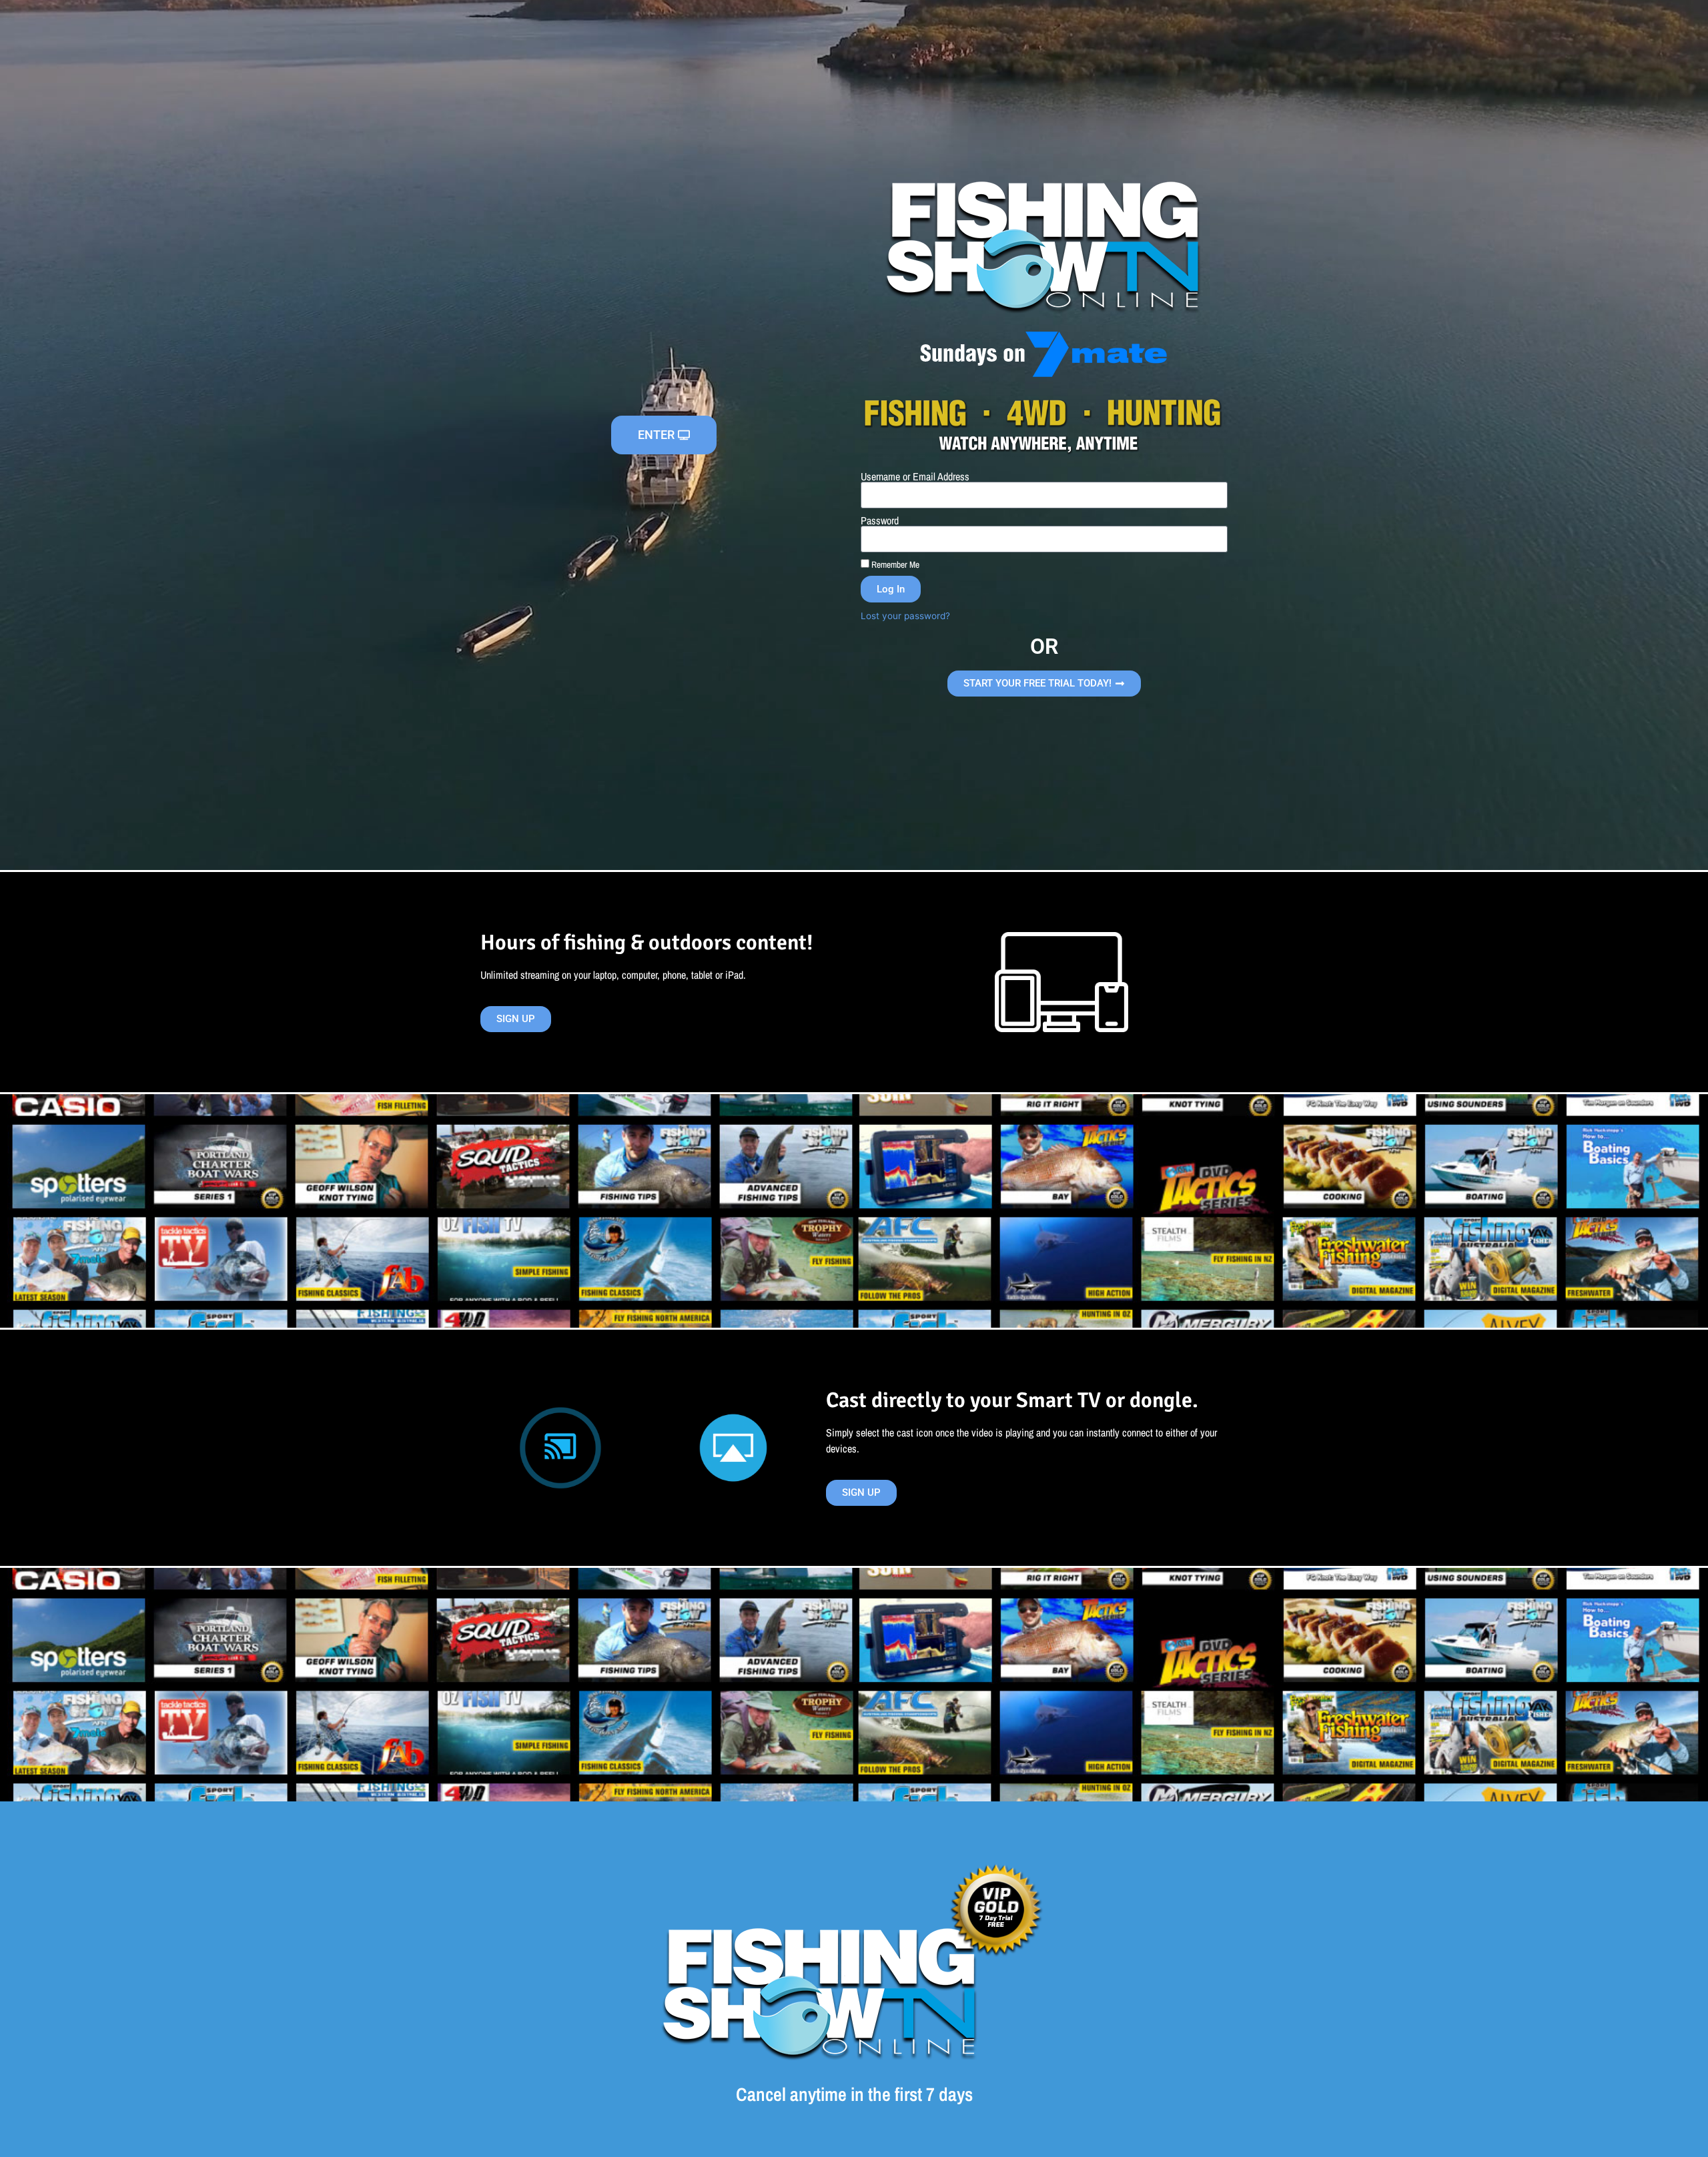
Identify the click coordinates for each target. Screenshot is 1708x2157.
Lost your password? (905, 616)
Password (880, 520)
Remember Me (894, 564)
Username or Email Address (915, 476)
